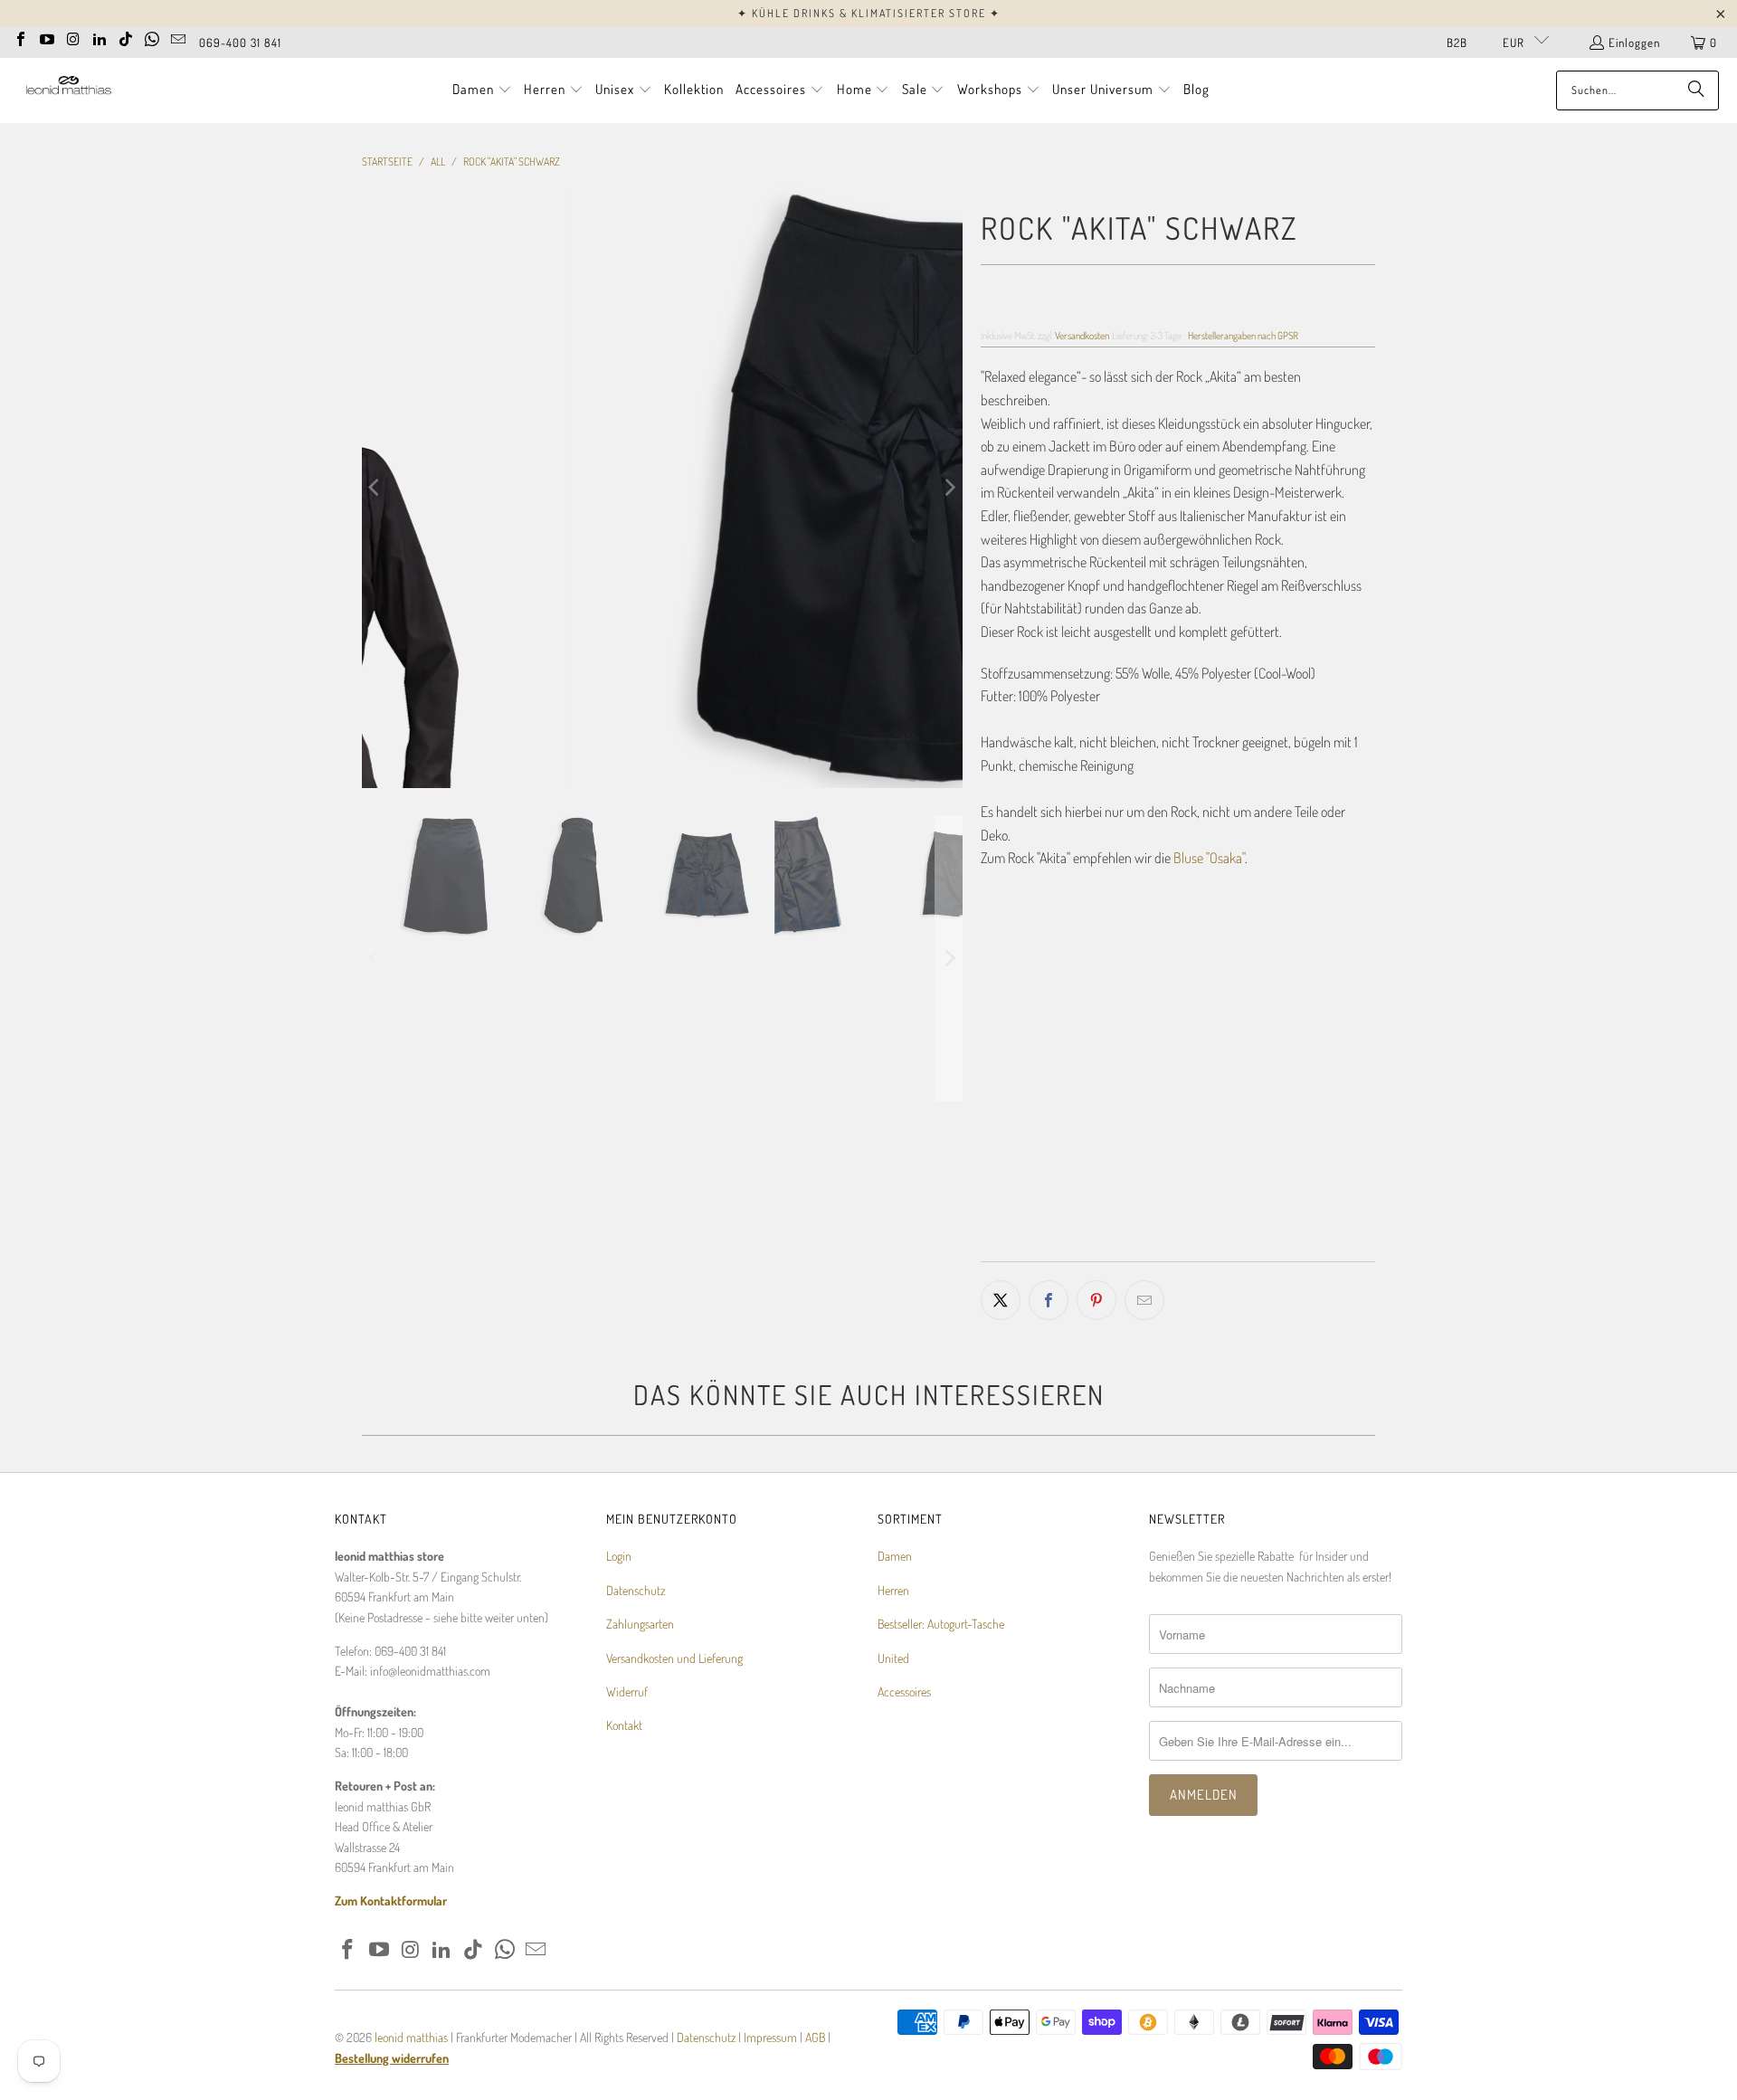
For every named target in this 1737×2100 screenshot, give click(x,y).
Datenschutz (636, 1590)
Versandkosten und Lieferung (674, 1658)
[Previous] (375, 488)
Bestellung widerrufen (392, 2058)
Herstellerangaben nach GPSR (1243, 335)
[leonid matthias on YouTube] (47, 37)
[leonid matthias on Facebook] (21, 37)
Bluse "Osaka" (1209, 858)
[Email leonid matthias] (178, 37)
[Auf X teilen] (1001, 1300)
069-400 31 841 (240, 43)
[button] (482, 90)
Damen (895, 1556)
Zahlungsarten (640, 1624)
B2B (1457, 43)
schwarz (1015, 1025)
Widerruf (627, 1691)
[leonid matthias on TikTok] (126, 37)
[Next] (949, 488)
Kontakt (624, 1725)
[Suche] (1696, 90)
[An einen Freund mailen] (1144, 1300)
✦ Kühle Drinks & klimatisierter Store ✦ (869, 13)
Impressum (772, 2037)
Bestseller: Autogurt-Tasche (941, 1624)
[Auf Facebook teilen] (1049, 1300)
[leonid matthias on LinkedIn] (100, 37)
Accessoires (904, 1691)
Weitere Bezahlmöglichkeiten (1279, 1249)
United (893, 1658)
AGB (815, 2037)
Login (619, 1556)
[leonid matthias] (68, 90)
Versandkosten (1082, 335)
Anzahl (997, 1117)
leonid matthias (411, 2037)
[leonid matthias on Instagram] (73, 37)
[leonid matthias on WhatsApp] (152, 37)
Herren (893, 1590)
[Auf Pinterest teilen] (1096, 1300)
